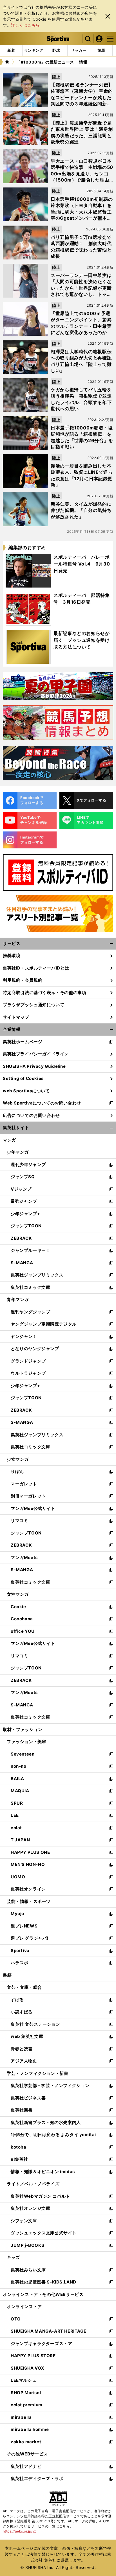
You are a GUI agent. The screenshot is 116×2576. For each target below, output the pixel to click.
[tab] (56, 51)
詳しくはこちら (25, 25)
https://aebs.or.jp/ (20, 2531)
